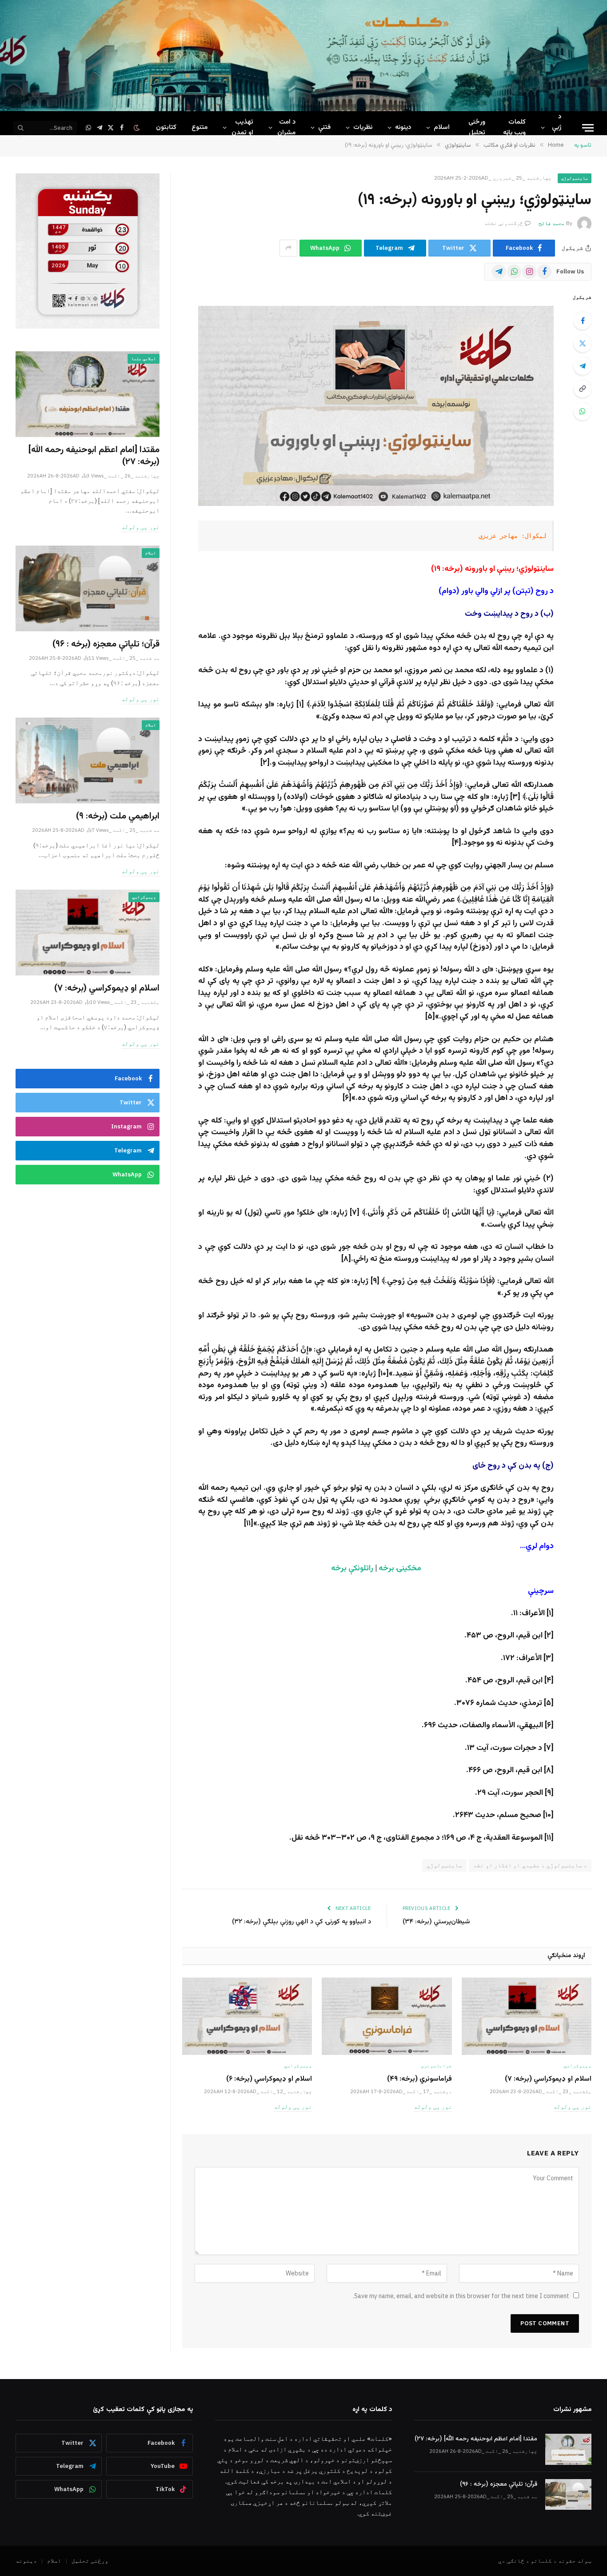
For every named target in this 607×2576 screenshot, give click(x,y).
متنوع (200, 127)
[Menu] (588, 128)
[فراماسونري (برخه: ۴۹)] (387, 2016)
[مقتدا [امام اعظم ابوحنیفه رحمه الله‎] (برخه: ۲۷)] (88, 394)
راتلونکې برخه (352, 1569)
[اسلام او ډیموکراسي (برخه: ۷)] (527, 2016)
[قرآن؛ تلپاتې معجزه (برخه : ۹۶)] (88, 588)
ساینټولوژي (575, 178)
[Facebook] (583, 321)
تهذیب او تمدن (242, 127)
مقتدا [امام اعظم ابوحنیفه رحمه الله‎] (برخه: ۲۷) (94, 456)
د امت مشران (286, 127)
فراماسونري (436, 2066)
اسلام (442, 127)
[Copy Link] (583, 389)
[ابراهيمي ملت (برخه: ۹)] (88, 760)
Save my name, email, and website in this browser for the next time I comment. (461, 2296)
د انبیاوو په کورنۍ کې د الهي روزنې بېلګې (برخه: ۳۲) (302, 1922)
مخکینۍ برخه (400, 1569)
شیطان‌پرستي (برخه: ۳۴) (436, 1922)
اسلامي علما (144, 359)
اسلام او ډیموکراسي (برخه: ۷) (548, 2079)
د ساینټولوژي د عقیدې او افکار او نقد (530, 1865)
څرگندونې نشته (504, 223)
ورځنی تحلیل (477, 127)
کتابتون (166, 127)
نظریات (363, 127)
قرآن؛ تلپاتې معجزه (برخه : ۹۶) (106, 644)
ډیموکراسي (577, 2066)
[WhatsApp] (583, 411)
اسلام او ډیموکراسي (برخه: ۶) (269, 2079)
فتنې (324, 127)
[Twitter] (583, 343)
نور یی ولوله (572, 2107)
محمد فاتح (552, 223)
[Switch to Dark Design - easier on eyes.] (138, 128)
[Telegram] (583, 366)
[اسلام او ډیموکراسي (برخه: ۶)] (247, 2016)
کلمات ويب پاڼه (514, 127)
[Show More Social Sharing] (288, 248)
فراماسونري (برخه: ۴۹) (419, 2079)
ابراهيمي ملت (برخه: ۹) (118, 817)
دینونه (403, 127)
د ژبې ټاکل (555, 127)
